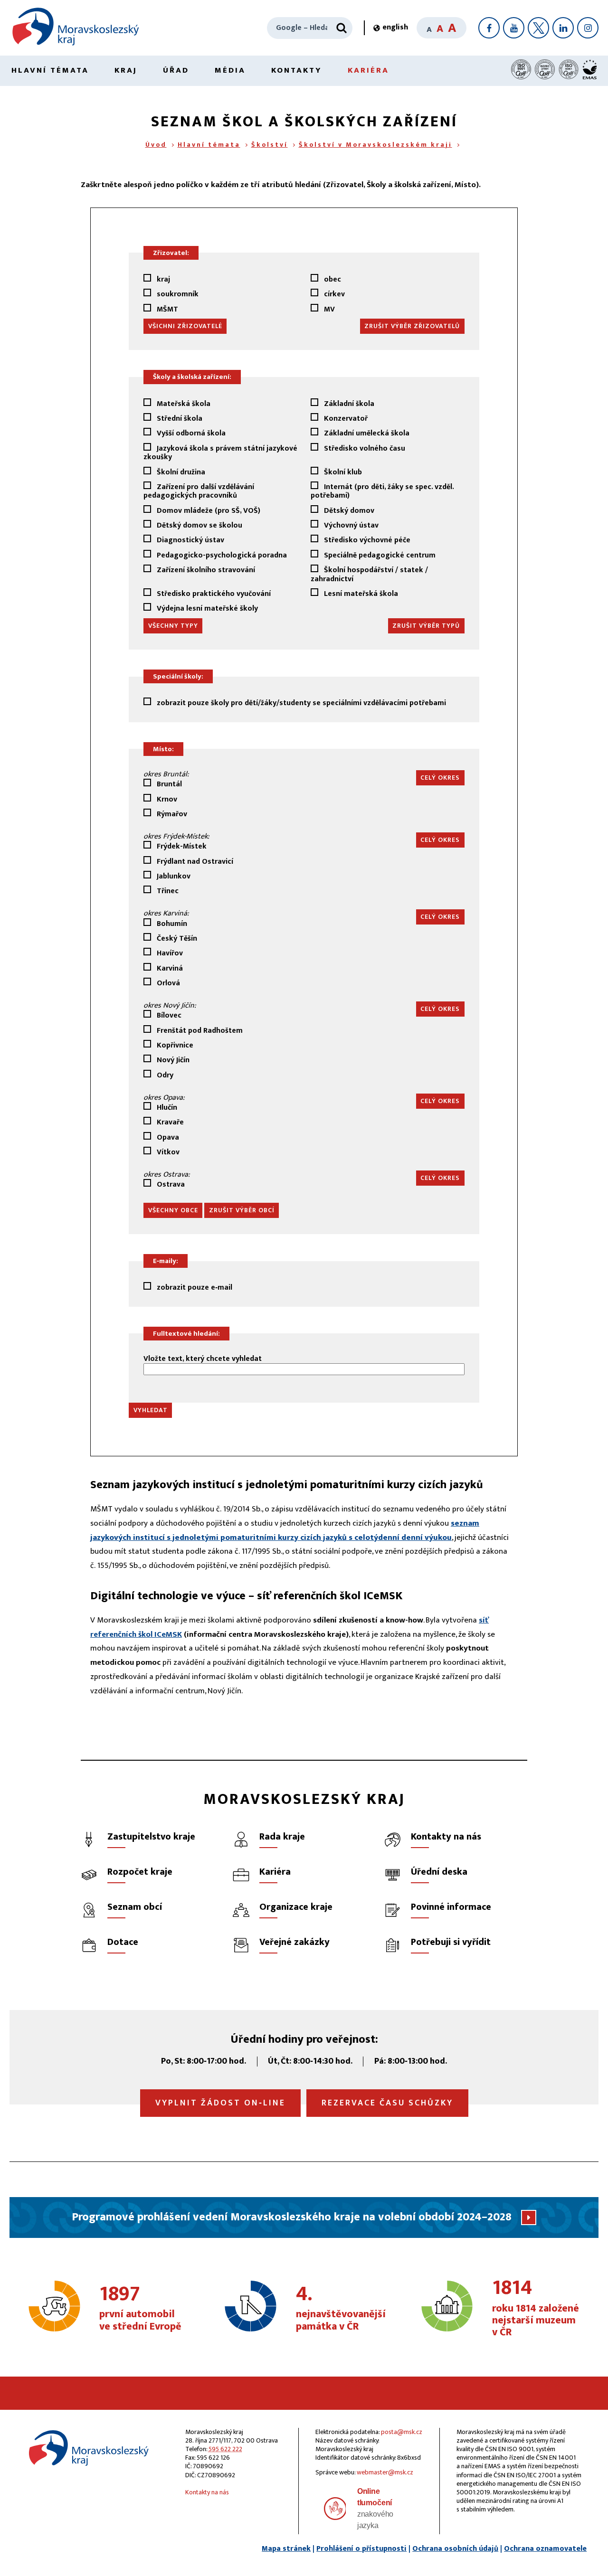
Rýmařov (171, 814)
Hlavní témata (50, 70)
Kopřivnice (174, 1045)
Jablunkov (173, 876)
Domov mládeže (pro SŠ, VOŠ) (208, 510)
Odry (164, 1075)
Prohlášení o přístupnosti (361, 2549)
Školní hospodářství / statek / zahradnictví (369, 574)
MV (328, 309)
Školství (270, 145)
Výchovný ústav (350, 525)
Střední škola (179, 418)
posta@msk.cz (402, 2432)
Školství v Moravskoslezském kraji (375, 145)
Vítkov (167, 1152)
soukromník (177, 294)
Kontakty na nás (207, 2492)
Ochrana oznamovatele (545, 2549)
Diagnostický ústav (190, 540)
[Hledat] (342, 28)
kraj (162, 279)
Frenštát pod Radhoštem (199, 1030)
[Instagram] (588, 28)
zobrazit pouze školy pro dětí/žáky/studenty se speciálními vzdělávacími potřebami (300, 703)
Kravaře (169, 1122)
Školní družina (180, 472)
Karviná (169, 968)
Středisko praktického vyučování (213, 593)
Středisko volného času (364, 449)
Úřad (176, 70)
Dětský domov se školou (199, 525)
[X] (538, 28)
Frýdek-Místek (181, 846)
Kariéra (368, 70)
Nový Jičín (172, 1060)
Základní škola (348, 403)
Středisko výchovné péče (366, 540)
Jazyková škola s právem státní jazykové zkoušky (220, 453)
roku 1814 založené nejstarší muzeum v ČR (536, 2308)
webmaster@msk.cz (385, 2472)
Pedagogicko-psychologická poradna (221, 555)
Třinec (167, 891)
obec (332, 279)
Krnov (166, 799)
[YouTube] (514, 28)
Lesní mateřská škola (360, 593)
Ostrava (170, 1184)
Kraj (126, 70)
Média (230, 70)
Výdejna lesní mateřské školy (206, 608)
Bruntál (168, 784)
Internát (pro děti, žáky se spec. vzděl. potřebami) (382, 491)
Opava (167, 1137)
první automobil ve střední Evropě (140, 2309)
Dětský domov (348, 510)
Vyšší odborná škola (190, 433)
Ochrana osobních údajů (455, 2549)
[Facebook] (489, 28)
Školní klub (342, 472)
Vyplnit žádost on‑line (220, 2103)
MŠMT (166, 309)
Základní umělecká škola (366, 433)
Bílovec (168, 1015)
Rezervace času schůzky (387, 2103)
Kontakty (297, 70)
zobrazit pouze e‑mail (194, 1287)
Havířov (169, 953)
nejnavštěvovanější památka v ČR (341, 2309)
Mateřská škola (183, 403)
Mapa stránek (286, 2549)
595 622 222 (225, 2449)
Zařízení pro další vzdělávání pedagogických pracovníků (199, 491)
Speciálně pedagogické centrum (379, 555)
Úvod (156, 145)
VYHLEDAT (151, 1410)
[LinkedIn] (563, 28)
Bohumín (171, 923)
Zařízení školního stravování (205, 571)
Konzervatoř (345, 418)
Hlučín (166, 1107)
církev (333, 294)
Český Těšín (176, 938)
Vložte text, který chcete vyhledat (203, 1360)
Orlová (167, 983)
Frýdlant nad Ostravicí (194, 861)
